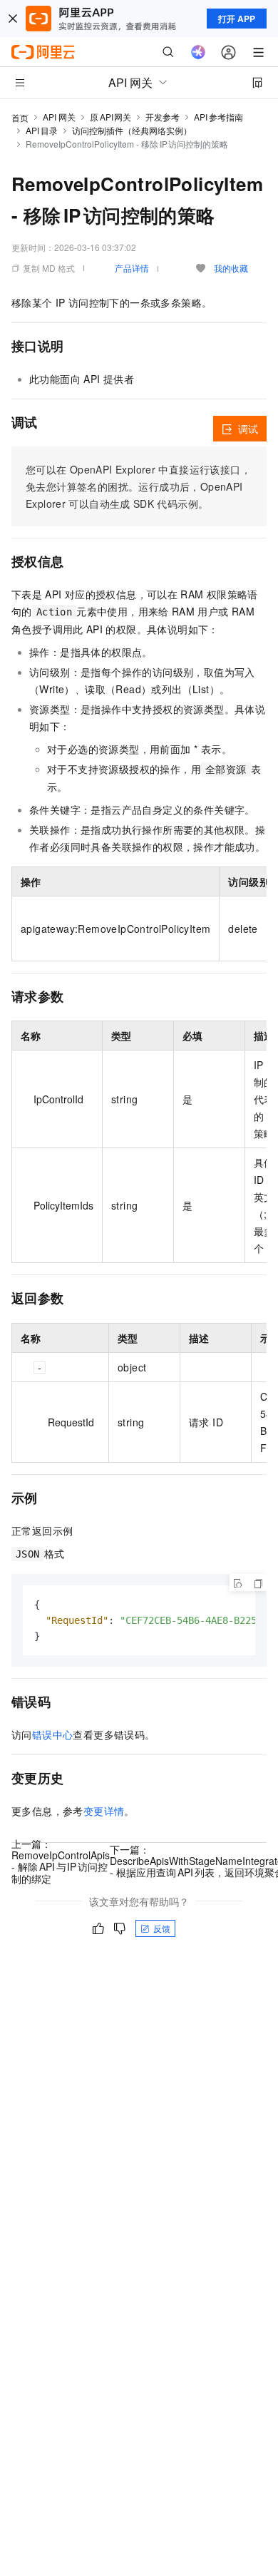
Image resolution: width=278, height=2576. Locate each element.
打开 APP (237, 19)
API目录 (42, 130)
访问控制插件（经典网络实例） (132, 130)
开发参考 (163, 117)
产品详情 (132, 268)
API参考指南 (218, 117)
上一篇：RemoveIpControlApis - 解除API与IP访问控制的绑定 (61, 1861)
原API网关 (110, 117)
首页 (20, 117)
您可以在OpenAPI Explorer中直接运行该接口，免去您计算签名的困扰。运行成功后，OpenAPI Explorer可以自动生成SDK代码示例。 (138, 486)
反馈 (162, 1928)
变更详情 (104, 1811)
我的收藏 (231, 268)
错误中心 (53, 1734)
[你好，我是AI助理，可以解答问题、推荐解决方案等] (198, 52)
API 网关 (59, 117)
